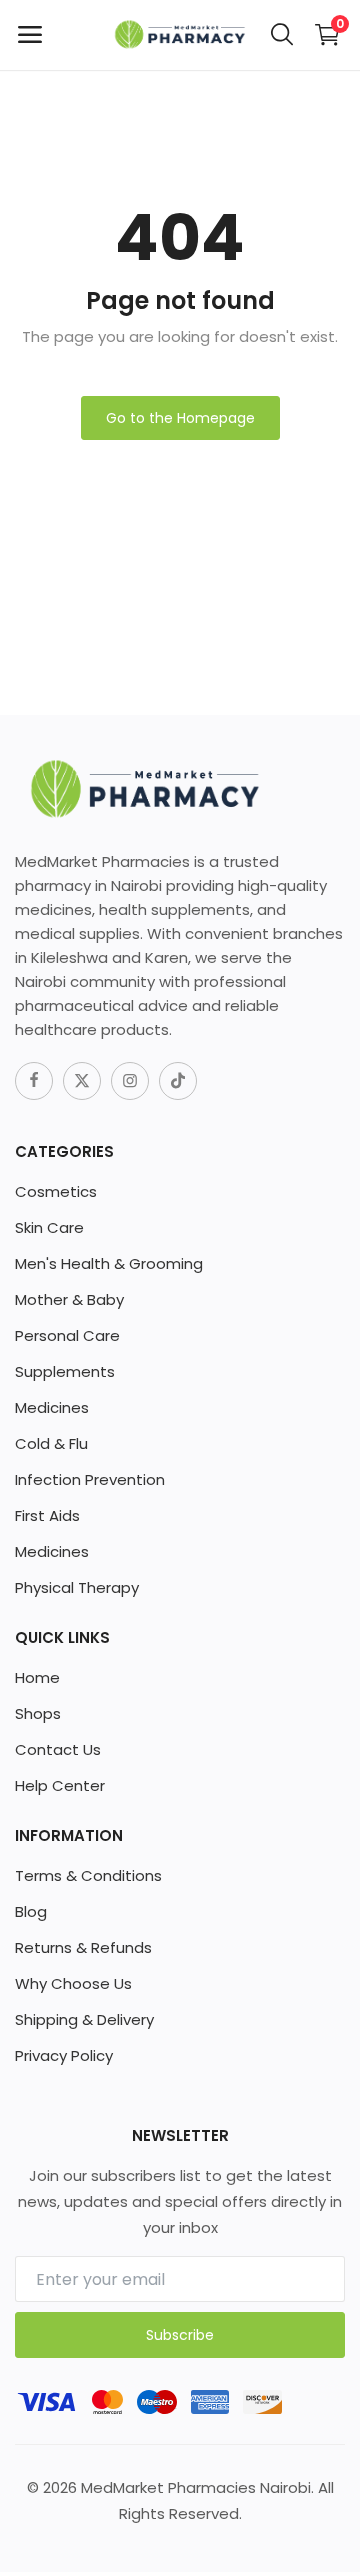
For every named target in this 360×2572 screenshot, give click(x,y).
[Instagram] (130, 1081)
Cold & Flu (51, 1443)
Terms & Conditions (88, 1875)
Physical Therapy (77, 1587)
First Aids (47, 1515)
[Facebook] (34, 1081)
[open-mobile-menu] (30, 35)
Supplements (65, 1371)
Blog (31, 1911)
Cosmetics (56, 1191)
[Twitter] (82, 1081)
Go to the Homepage (180, 418)
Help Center (60, 1785)
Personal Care (67, 1335)
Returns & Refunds (83, 1947)
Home (37, 1677)
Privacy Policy (64, 2055)
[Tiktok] (178, 1081)
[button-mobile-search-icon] (282, 35)
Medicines (52, 1407)
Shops (38, 1713)
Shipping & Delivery (84, 2019)
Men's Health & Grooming (109, 1263)
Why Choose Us (73, 1983)
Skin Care (49, 1227)
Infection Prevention (90, 1479)
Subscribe (180, 2335)
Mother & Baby (69, 1299)
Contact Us (58, 1749)
